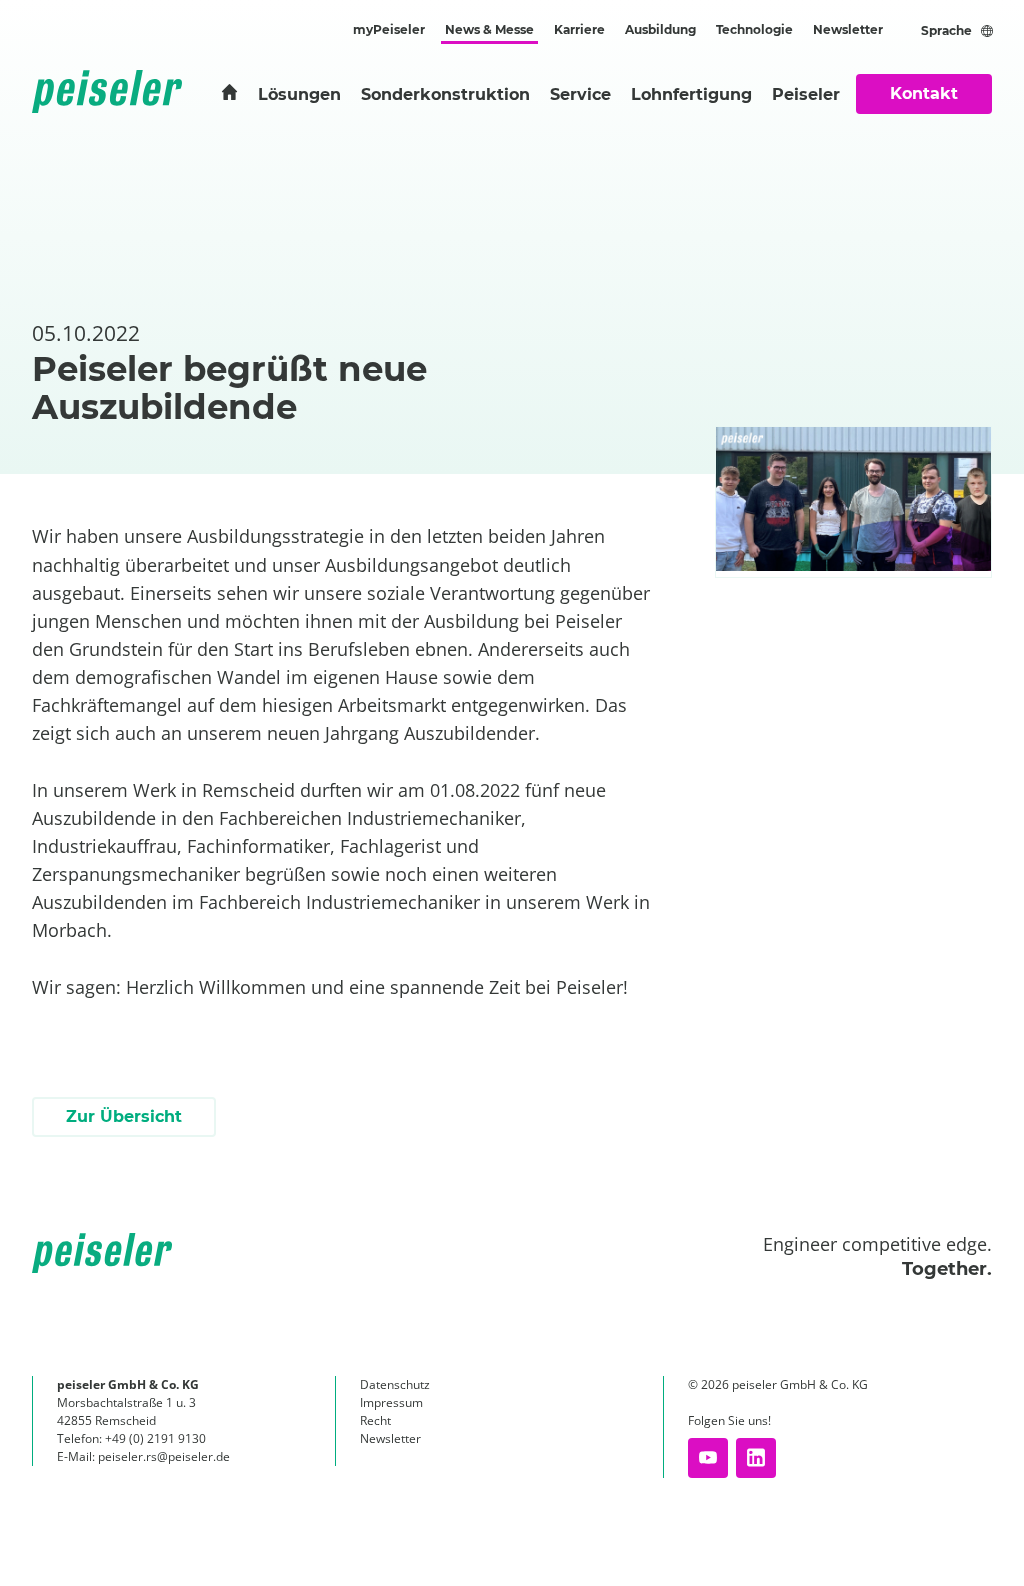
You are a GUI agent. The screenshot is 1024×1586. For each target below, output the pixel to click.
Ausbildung (660, 29)
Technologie (754, 29)
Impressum (391, 1402)
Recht (375, 1420)
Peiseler (806, 94)
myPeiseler (389, 29)
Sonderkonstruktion (445, 94)
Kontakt (924, 93)
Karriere (579, 29)
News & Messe (489, 29)
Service (580, 94)
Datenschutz (395, 1384)
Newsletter (848, 29)
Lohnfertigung (691, 94)
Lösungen (299, 94)
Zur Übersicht (124, 1116)
